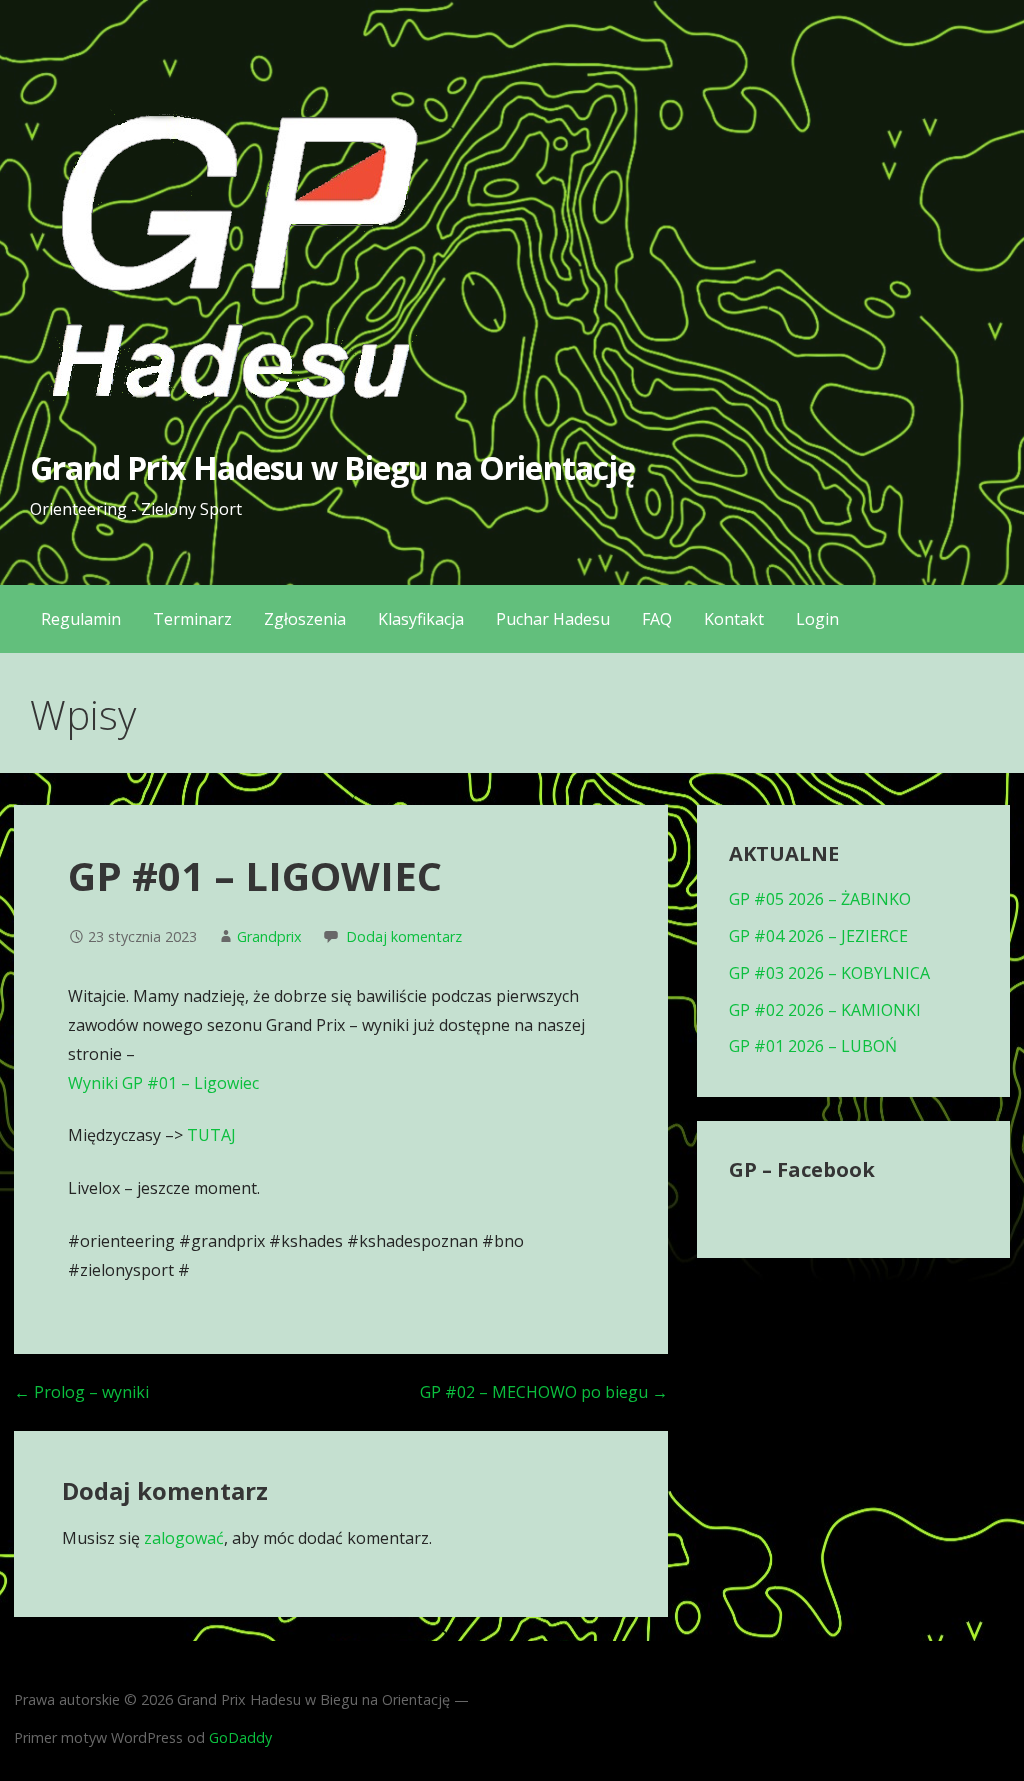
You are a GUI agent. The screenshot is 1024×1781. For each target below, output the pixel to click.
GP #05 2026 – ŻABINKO (820, 899)
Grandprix (269, 936)
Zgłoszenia (305, 619)
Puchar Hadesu (553, 619)
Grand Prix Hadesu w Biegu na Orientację (332, 467)
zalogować (184, 1538)
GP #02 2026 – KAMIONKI (825, 1010)
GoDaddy (240, 1737)
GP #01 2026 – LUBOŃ (813, 1046)
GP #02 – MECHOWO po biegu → (544, 1392)
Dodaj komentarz (404, 936)
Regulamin (81, 619)
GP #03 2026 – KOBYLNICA (829, 973)
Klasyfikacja (421, 619)
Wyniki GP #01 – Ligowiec (163, 1083)
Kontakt (734, 619)
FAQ (657, 619)
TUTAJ (211, 1135)
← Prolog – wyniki (81, 1392)
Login (817, 619)
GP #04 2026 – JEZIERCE (818, 936)
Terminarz (192, 619)
